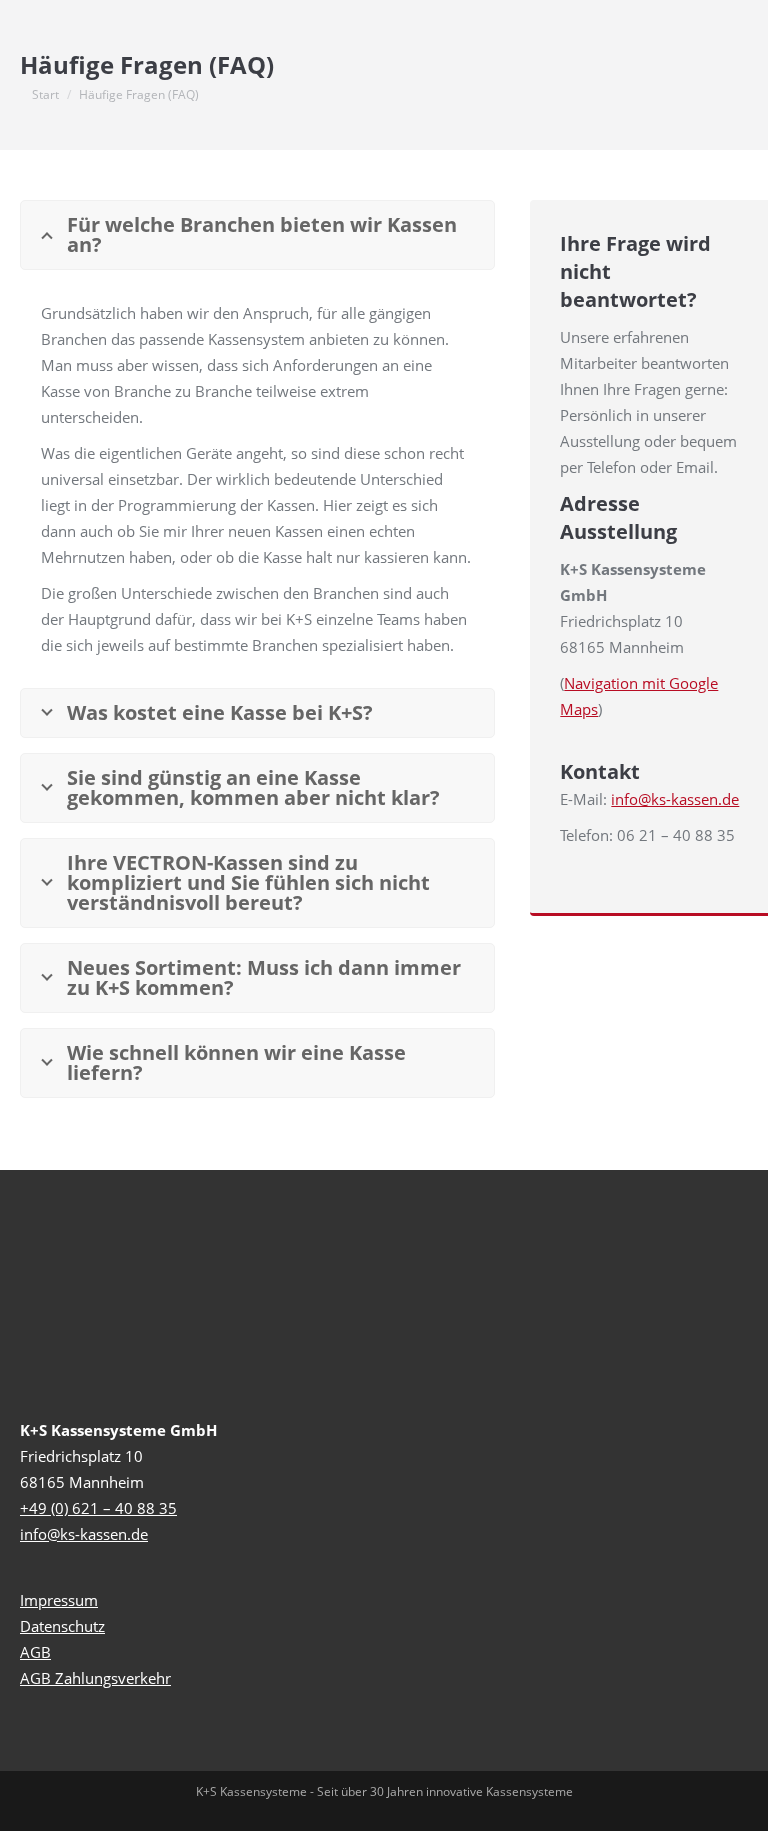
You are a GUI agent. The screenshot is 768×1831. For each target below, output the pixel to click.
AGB (35, 1652)
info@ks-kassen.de (675, 799)
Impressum (59, 1600)
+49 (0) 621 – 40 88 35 (98, 1508)
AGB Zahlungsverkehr (95, 1678)
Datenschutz (62, 1626)
